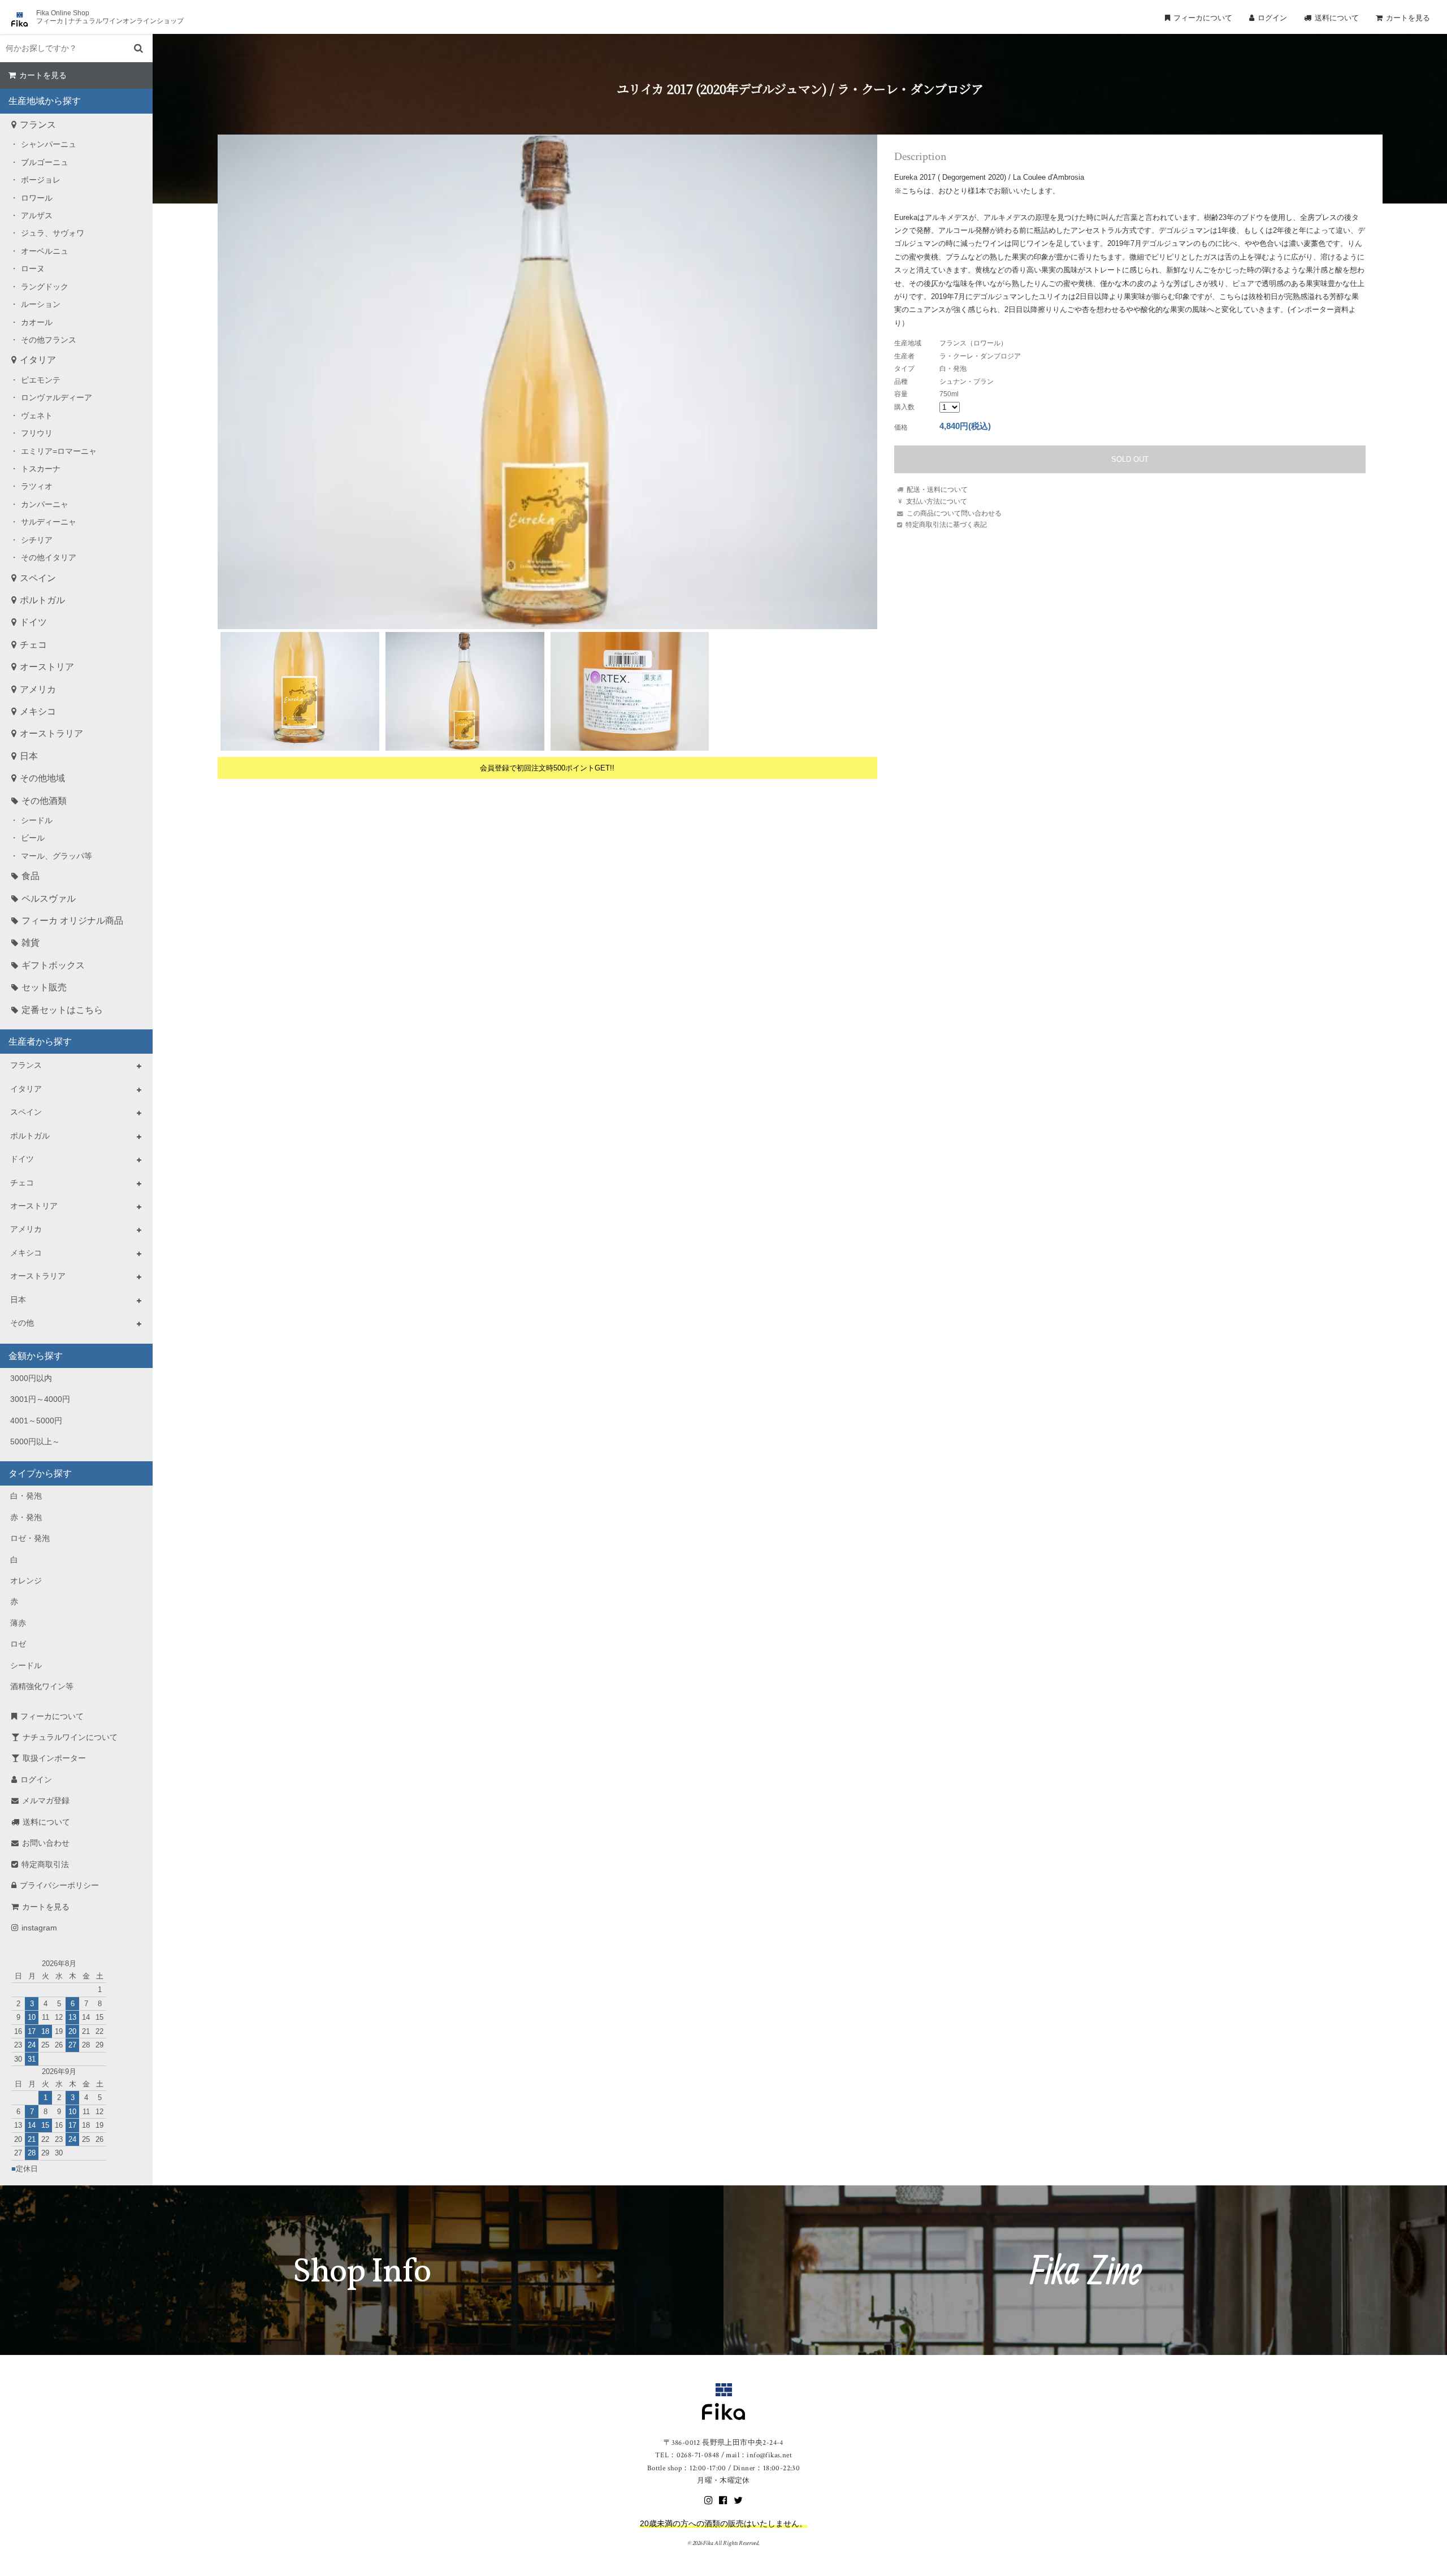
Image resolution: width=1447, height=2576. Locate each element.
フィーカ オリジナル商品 (72, 921)
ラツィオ (37, 486)
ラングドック (45, 287)
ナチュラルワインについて (70, 1737)
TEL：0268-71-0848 (687, 2455)
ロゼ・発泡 (30, 1538)
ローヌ (33, 269)
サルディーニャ (49, 522)
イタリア (38, 360)
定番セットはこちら (62, 1010)
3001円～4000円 (40, 1399)
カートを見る (1408, 18)
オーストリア (47, 667)
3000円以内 (31, 1378)
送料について (1337, 18)
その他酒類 (44, 801)
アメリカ (38, 689)
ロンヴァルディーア (57, 397)
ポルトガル (42, 600)
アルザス (37, 215)
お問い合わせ (46, 1843)
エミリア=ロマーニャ (59, 451)
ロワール (37, 198)
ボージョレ (41, 180)
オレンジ (26, 1581)
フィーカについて (1203, 18)
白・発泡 (26, 1496)
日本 (29, 756)
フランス (38, 125)
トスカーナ (41, 469)
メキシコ (38, 711)
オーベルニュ (45, 251)
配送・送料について (937, 489)
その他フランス (49, 340)
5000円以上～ (35, 1441)
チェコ (33, 645)
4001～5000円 (36, 1421)
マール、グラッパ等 (57, 856)
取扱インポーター (54, 1758)
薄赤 (18, 1623)
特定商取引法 (45, 1864)
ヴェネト (37, 415)
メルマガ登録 (46, 1800)
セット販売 (44, 987)
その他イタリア (49, 557)
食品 (31, 876)
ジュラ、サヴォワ (53, 233)
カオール (37, 322)
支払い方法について (937, 501)
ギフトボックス (53, 965)
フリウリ (37, 433)
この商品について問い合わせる (954, 513)
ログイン (1272, 18)
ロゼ (18, 1644)
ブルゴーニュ (45, 162)
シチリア (37, 540)
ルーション (41, 304)
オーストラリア (51, 733)
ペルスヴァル (49, 899)
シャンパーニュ (49, 144)
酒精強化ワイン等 (42, 1686)
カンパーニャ (45, 504)
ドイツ (33, 622)
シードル (37, 820)
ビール (33, 838)
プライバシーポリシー (59, 1885)
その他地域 (42, 778)
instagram (39, 1928)
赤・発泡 (26, 1517)
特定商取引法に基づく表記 (946, 524)
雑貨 (31, 943)
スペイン (38, 578)
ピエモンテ (41, 380)
